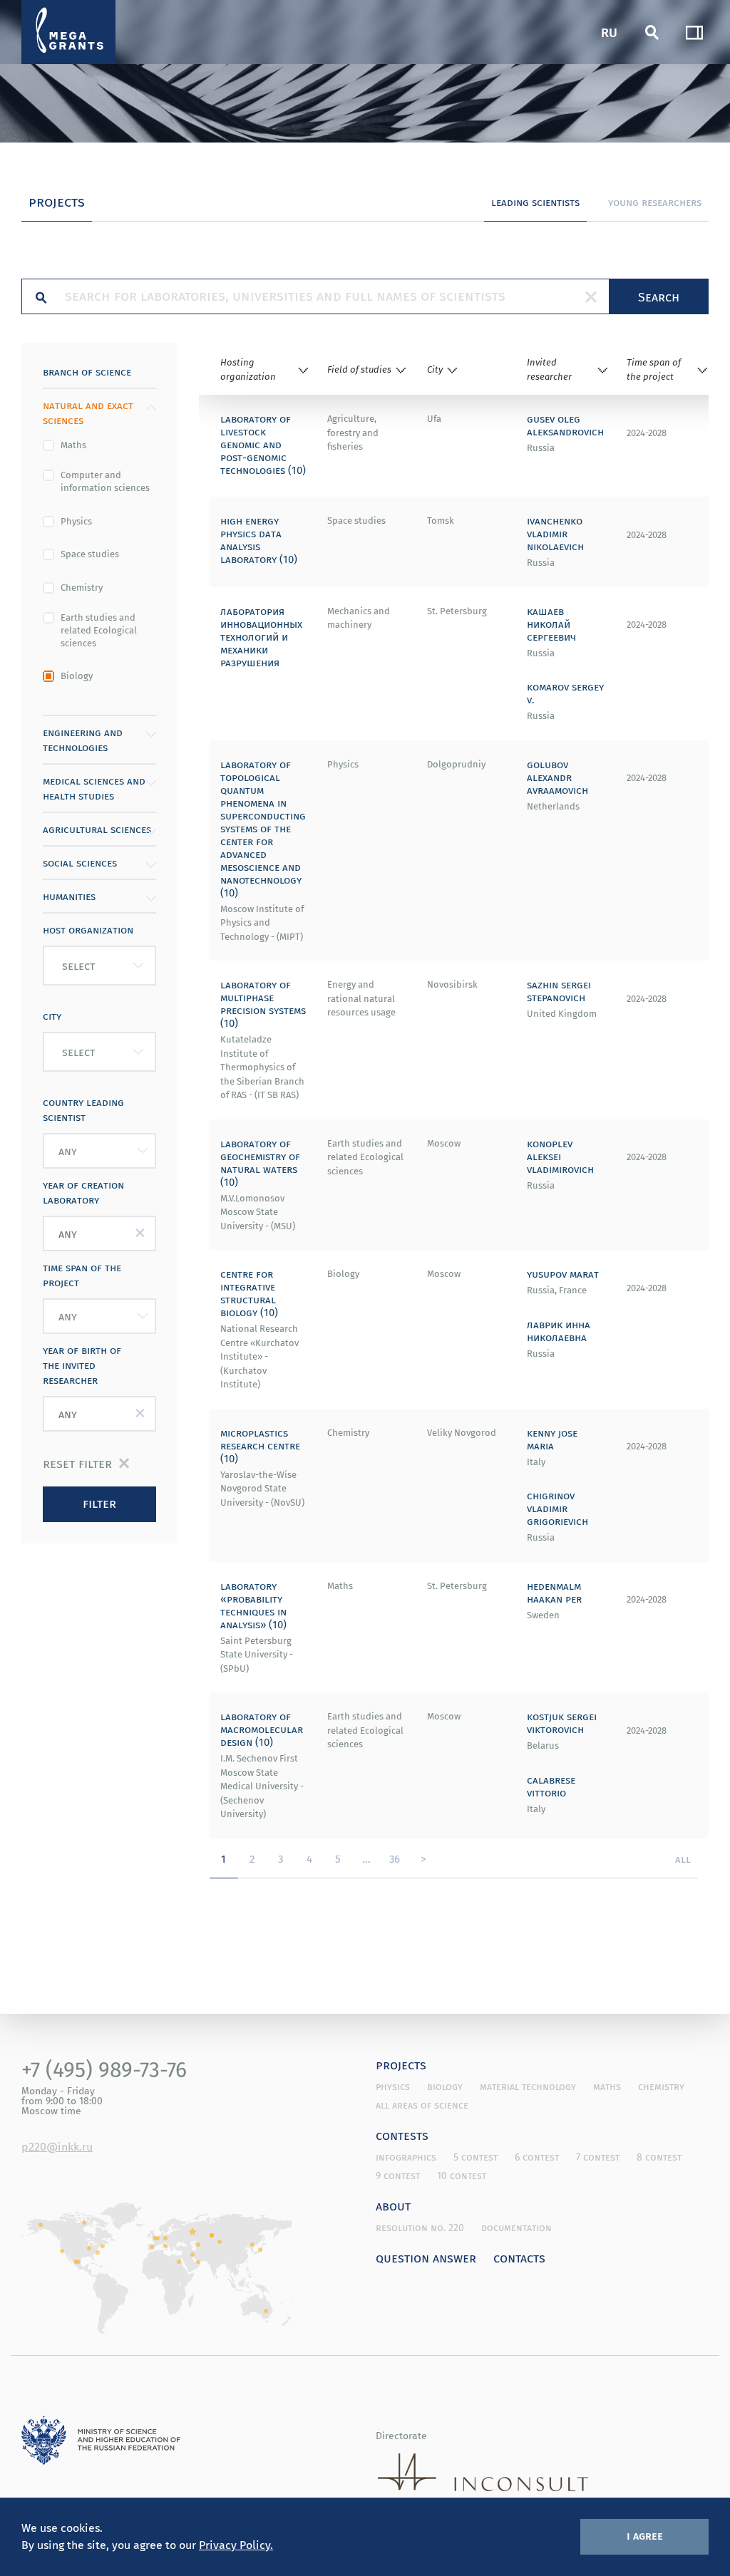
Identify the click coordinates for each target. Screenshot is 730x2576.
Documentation (516, 2228)
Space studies (90, 554)
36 (395, 1858)
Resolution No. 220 (420, 2228)
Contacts (519, 2257)
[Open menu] (694, 32)
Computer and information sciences (105, 482)
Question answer (426, 2257)
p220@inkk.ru (57, 2146)
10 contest (462, 2176)
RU (609, 32)
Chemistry (82, 588)
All (683, 1858)
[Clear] (591, 296)
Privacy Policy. (236, 2545)
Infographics (406, 2157)
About (393, 2205)
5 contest (475, 2157)
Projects (401, 2064)
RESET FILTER (77, 1463)
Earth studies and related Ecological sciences (99, 631)
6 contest (537, 2157)
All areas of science (422, 2105)
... (366, 1858)
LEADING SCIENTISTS (535, 202)
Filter (99, 1503)
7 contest (598, 2157)
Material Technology (528, 2086)
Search (659, 296)
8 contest (659, 2157)
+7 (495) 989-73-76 (104, 2069)
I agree (645, 2535)
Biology (77, 676)
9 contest (398, 2176)
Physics (76, 522)
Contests (402, 2135)
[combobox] (99, 966)
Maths (73, 445)
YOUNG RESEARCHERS (655, 202)
